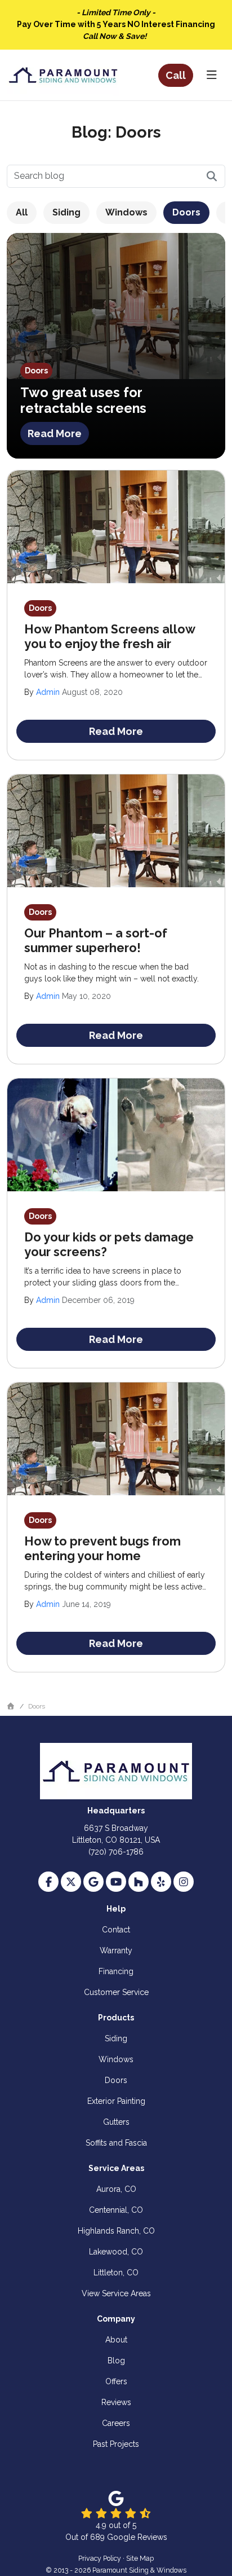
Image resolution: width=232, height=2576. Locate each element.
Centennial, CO (116, 2210)
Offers (116, 2381)
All (22, 212)
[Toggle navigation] (211, 75)
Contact (116, 1930)
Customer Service (116, 1992)
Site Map (140, 2558)
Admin (48, 692)
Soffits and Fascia (116, 2143)
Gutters (116, 2122)
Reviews (116, 2402)
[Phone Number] (176, 75)
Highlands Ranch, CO (116, 2231)
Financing (116, 1971)
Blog (116, 2361)
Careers (116, 2423)
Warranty (116, 1950)
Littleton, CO (116, 2273)
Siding (66, 212)
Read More (55, 433)
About (116, 2340)
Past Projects (116, 2444)
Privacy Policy (100, 2558)
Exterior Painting (116, 2101)
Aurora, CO (116, 2189)
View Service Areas (116, 2293)
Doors (186, 212)
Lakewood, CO (116, 2252)
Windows (126, 212)
